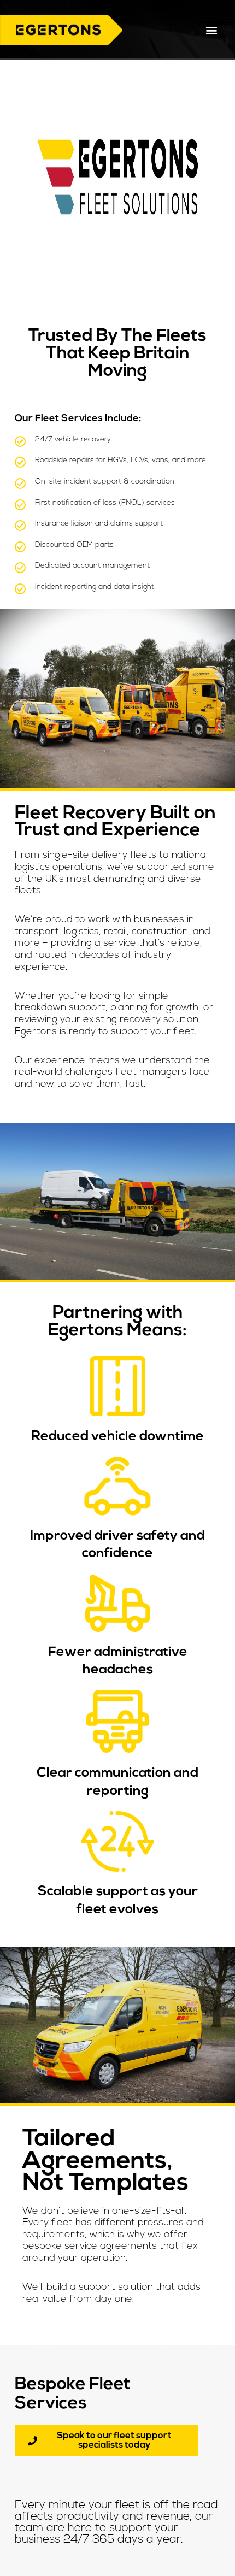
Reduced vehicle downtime (117, 1437)
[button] (212, 30)
